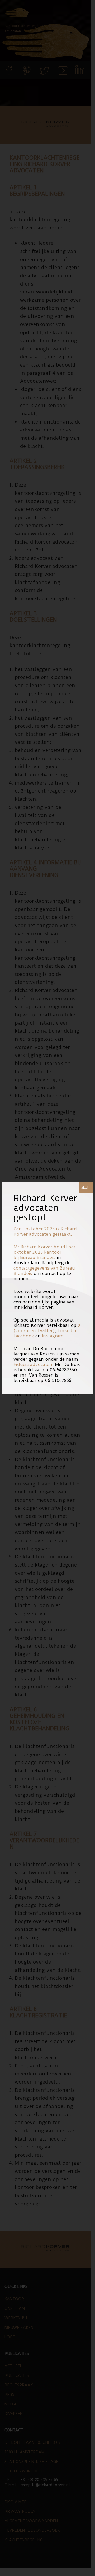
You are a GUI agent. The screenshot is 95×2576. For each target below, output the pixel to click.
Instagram (53, 1336)
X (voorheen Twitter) (47, 1328)
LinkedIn (67, 1331)
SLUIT (86, 1187)
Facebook (24, 1336)
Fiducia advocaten (33, 1364)
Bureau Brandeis (38, 1257)
